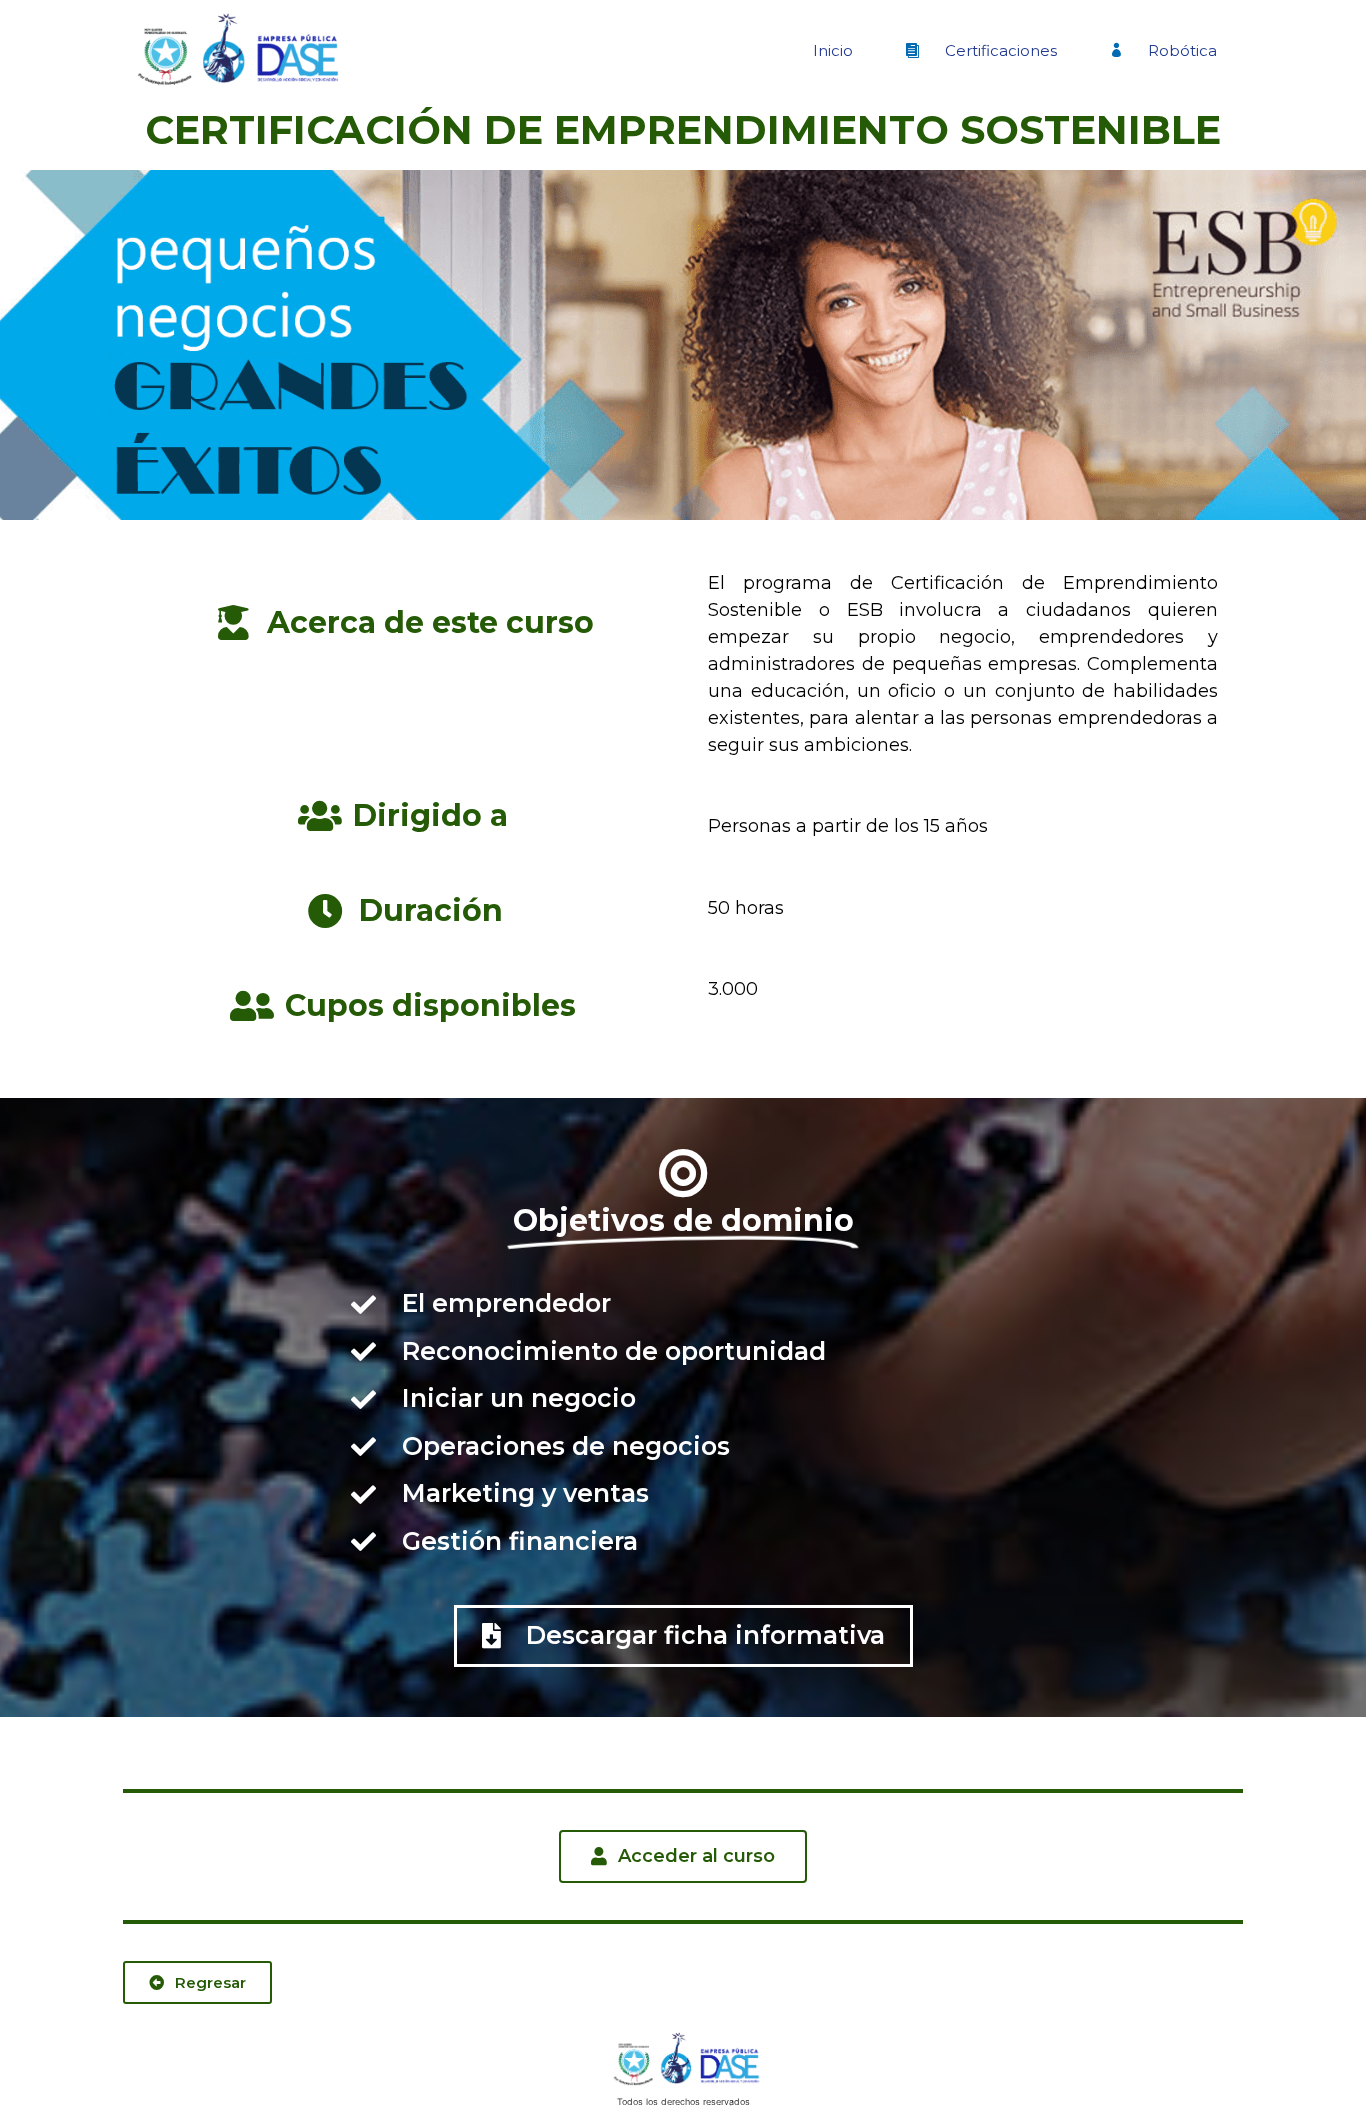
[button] (683, 1636)
